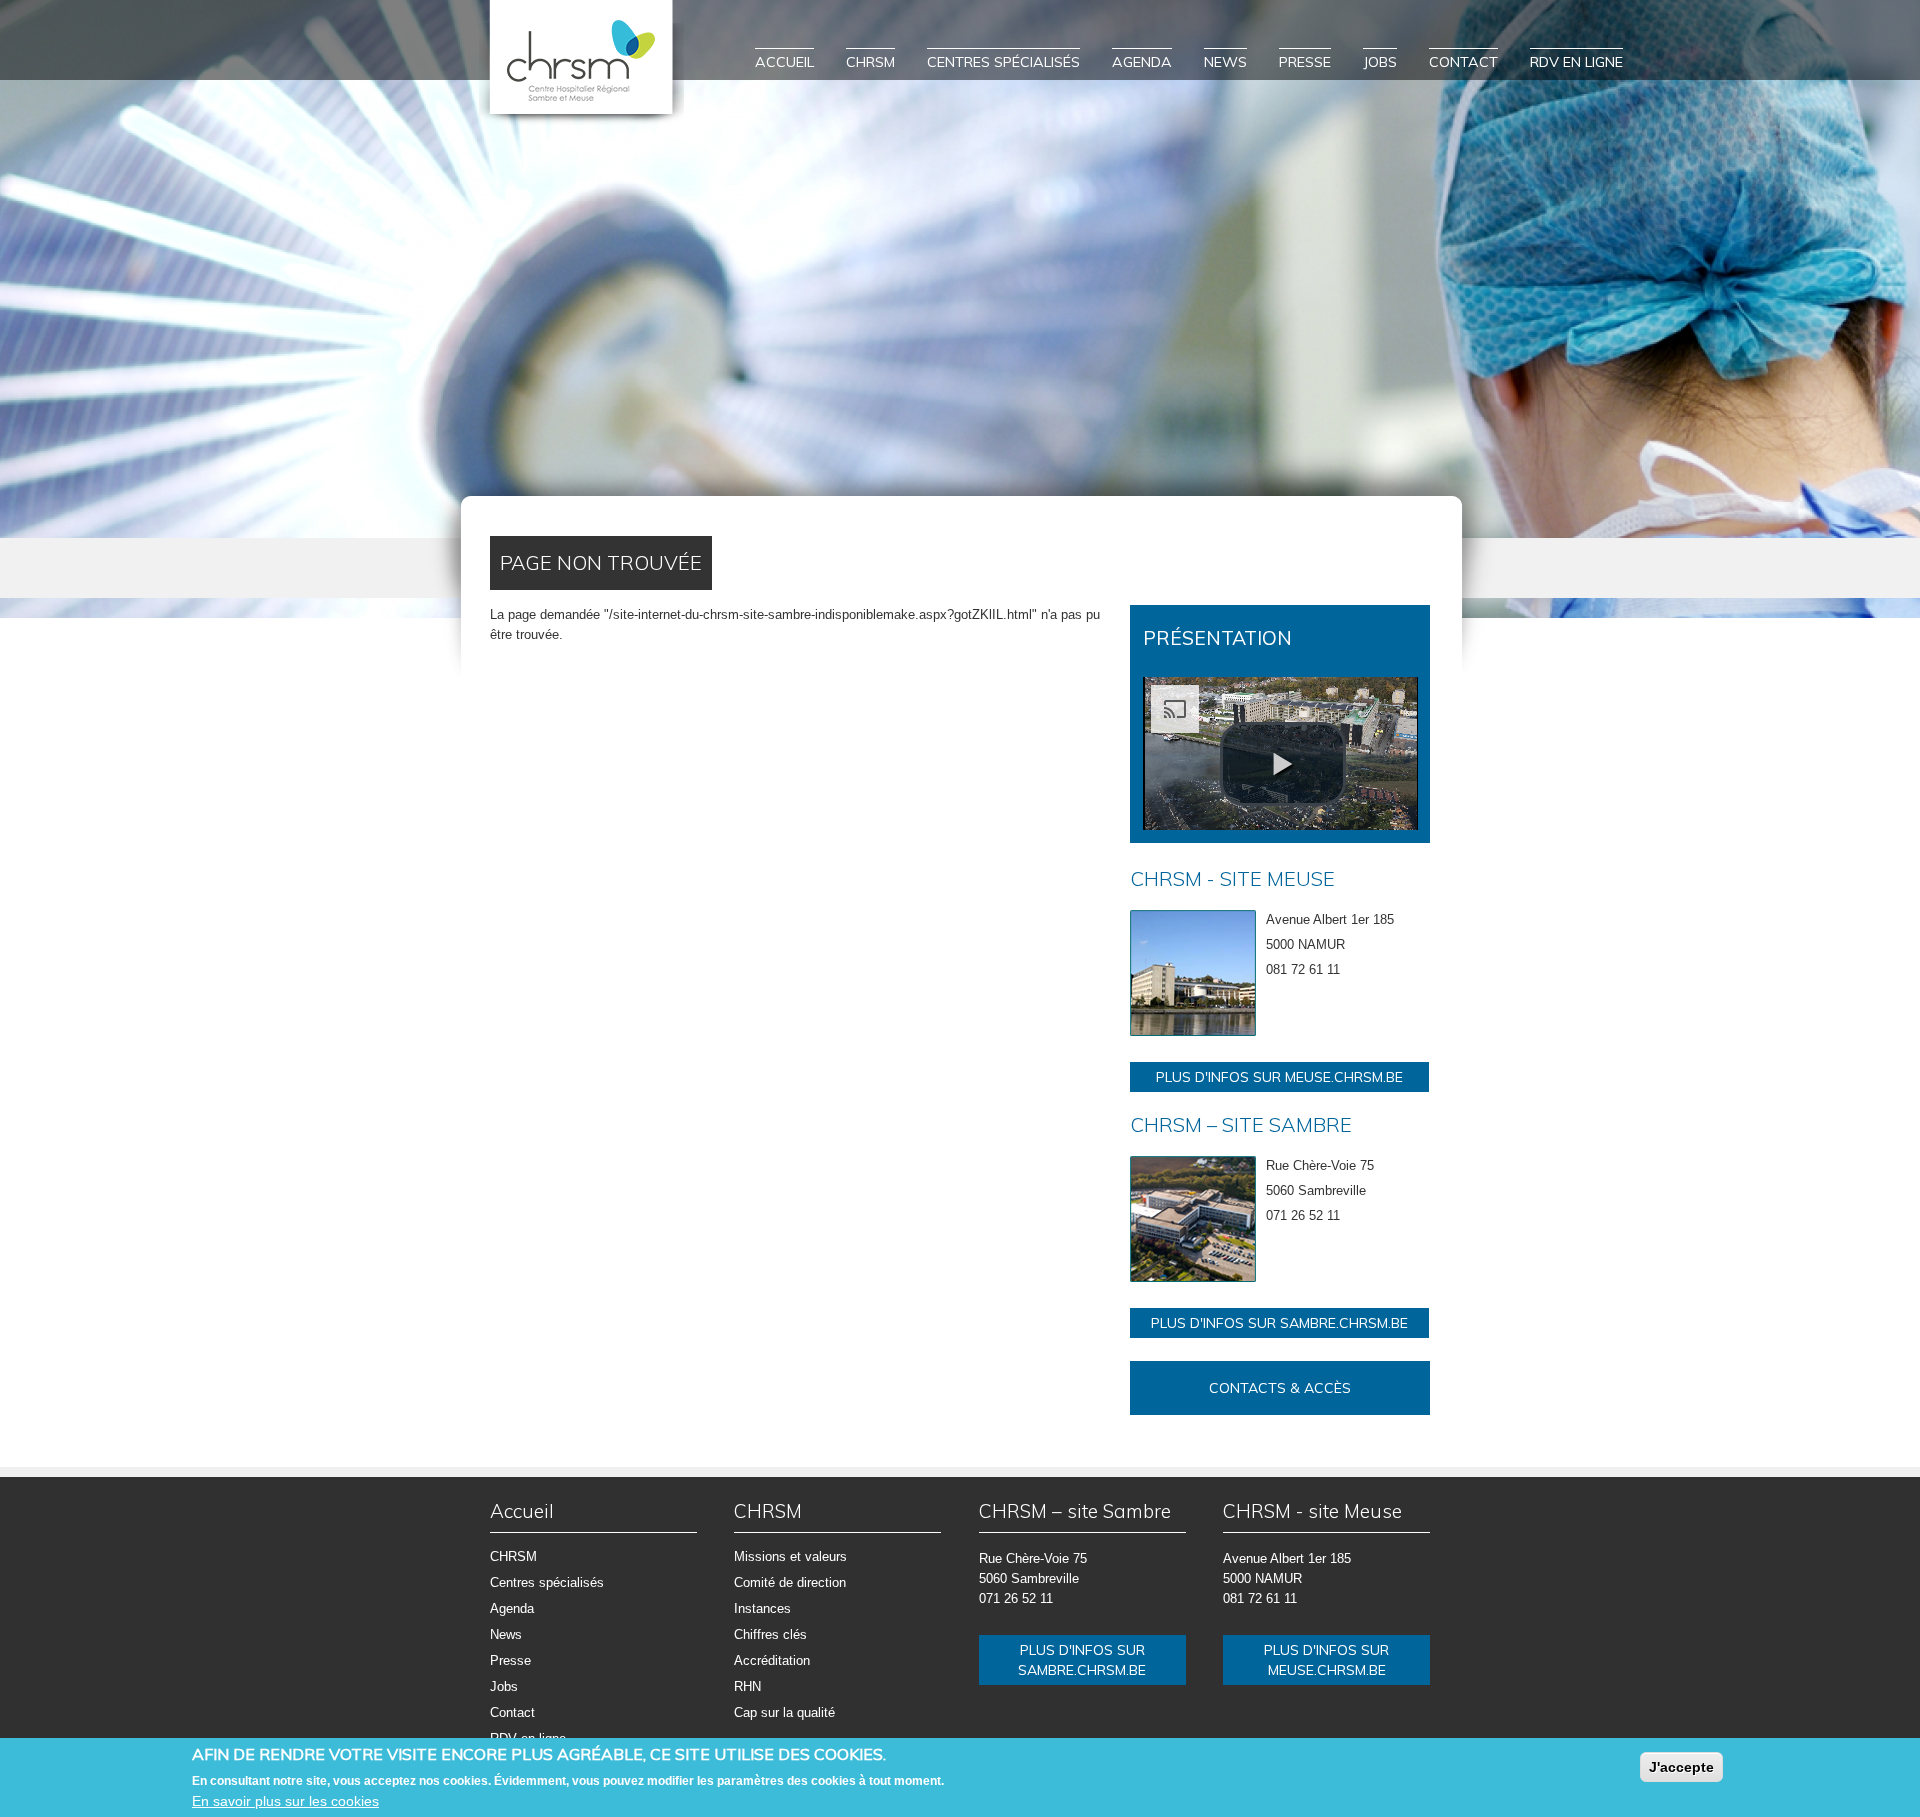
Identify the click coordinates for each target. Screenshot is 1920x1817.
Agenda (1142, 62)
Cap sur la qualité (784, 1712)
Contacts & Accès (1280, 1388)
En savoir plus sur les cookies (285, 1801)
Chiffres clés (770, 1634)
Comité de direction (790, 1582)
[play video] (1283, 764)
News (1225, 62)
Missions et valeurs (790, 1556)
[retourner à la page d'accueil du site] (581, 62)
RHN (747, 1686)
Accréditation (772, 1660)
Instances (762, 1608)
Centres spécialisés (1003, 62)
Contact (1463, 62)
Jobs (1380, 62)
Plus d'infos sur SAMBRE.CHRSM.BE (1279, 1323)
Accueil (784, 62)
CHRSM (870, 62)
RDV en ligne (1576, 62)
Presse (1305, 62)
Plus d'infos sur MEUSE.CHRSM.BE (1279, 1077)
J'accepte (1681, 1767)
